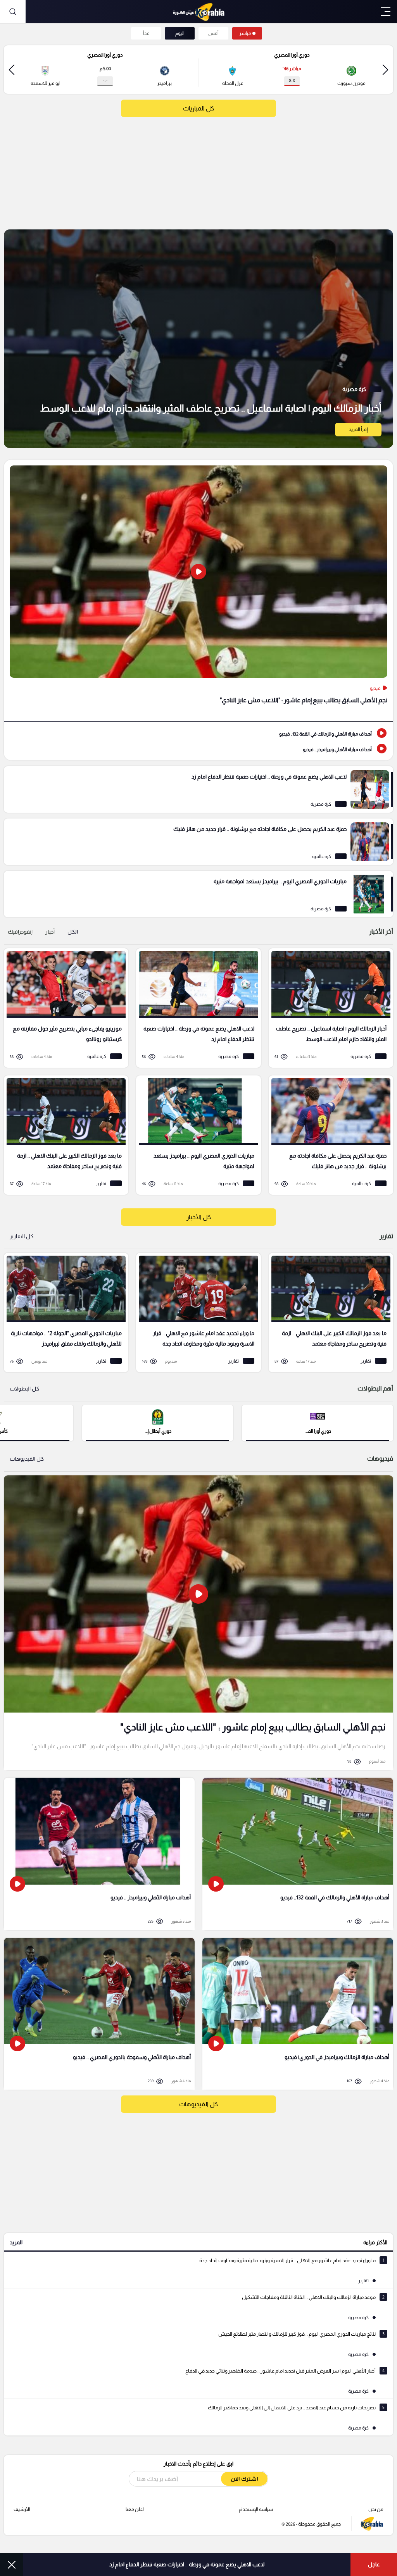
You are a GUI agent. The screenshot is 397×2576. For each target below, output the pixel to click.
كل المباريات (198, 108)
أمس (213, 33)
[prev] (385, 70)
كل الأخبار (199, 1217)
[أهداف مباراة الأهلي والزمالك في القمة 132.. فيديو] (198, 733)
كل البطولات (24, 1389)
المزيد (16, 2242)
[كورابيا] (198, 12)
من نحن (376, 2509)
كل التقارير (22, 1236)
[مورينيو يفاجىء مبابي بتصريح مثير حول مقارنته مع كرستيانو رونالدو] (63, 1008)
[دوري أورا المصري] (318, 1422)
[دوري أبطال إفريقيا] (158, 1422)
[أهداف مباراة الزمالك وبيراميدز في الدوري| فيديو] (298, 2014)
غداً (146, 33)
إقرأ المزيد (358, 429)
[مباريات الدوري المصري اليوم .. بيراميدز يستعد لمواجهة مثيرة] (198, 894)
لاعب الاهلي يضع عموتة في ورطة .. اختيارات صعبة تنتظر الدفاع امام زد (187, 2564)
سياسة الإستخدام (256, 2509)
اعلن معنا (135, 2509)
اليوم (180, 33)
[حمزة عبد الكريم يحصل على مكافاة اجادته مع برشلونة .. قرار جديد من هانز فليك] (198, 842)
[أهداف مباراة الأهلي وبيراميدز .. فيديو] (198, 749)
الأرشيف (22, 2509)
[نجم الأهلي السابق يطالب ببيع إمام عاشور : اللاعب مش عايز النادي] (198, 590)
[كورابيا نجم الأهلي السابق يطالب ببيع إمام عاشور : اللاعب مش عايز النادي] (198, 1623)
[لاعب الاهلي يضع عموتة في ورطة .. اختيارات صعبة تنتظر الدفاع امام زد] (198, 789)
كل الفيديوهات (27, 1459)
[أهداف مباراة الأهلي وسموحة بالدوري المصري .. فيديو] (99, 2014)
